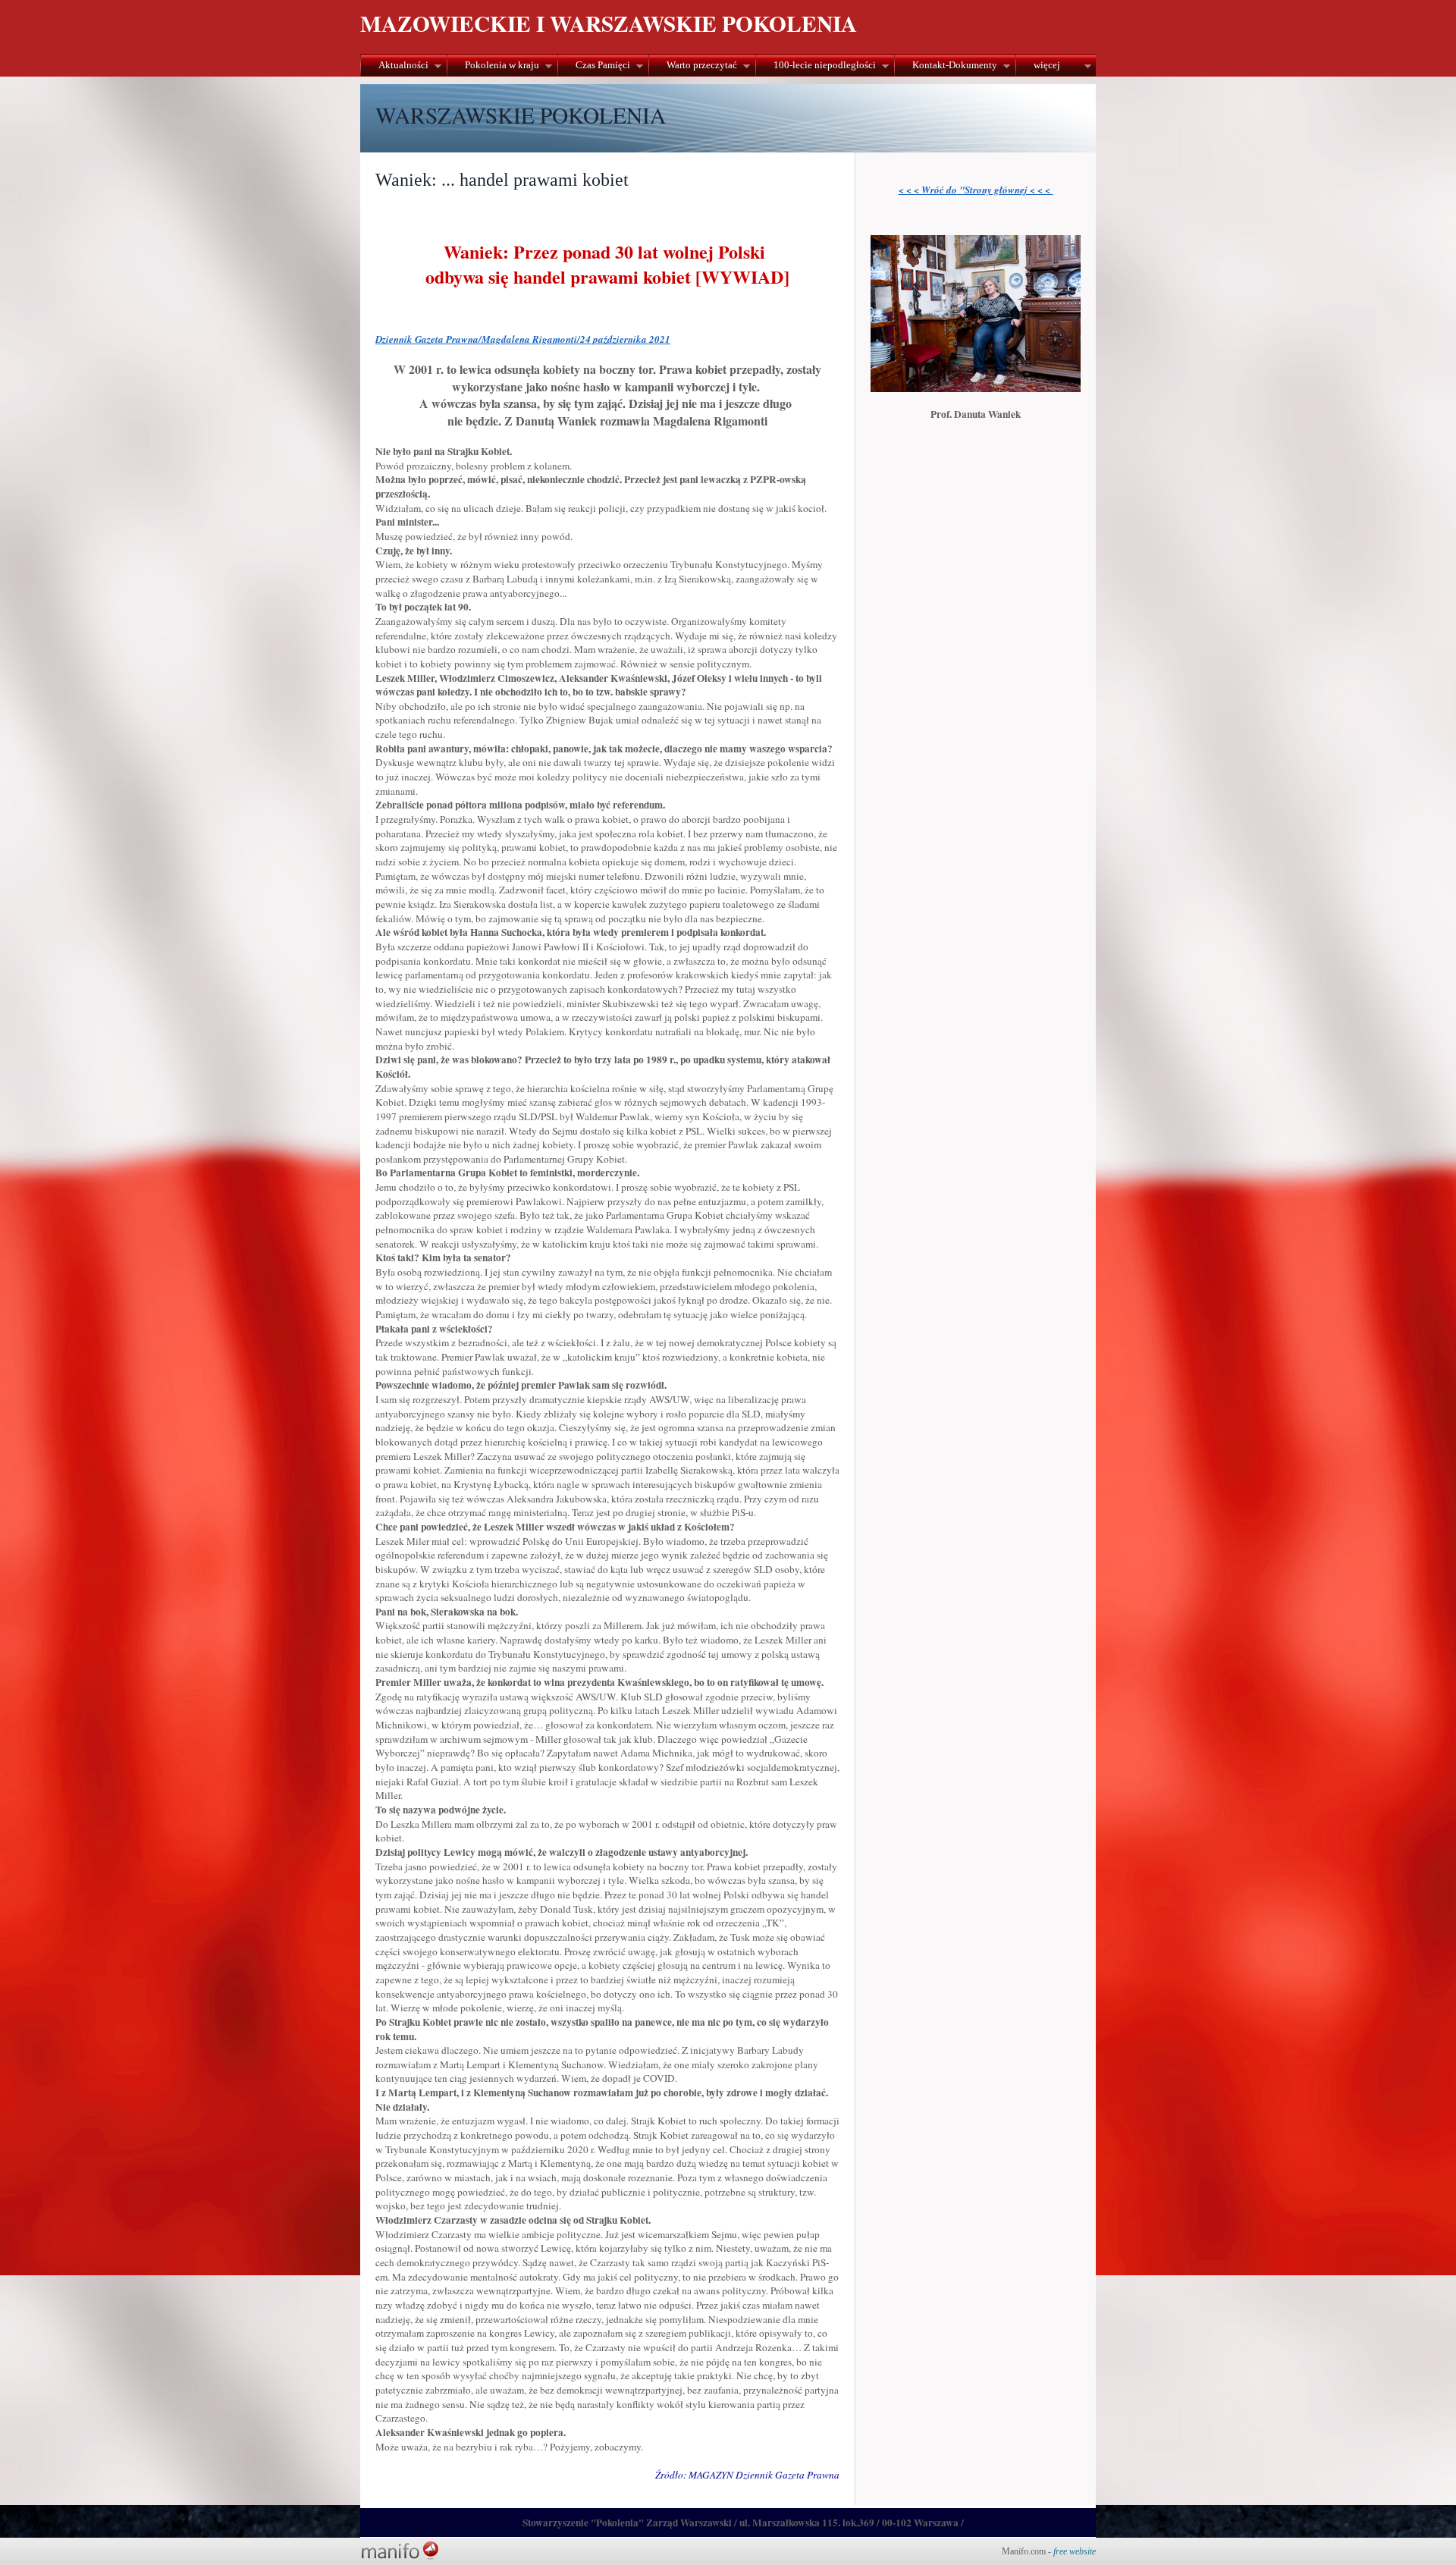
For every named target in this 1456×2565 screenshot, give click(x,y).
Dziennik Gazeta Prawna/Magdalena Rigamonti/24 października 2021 (523, 339)
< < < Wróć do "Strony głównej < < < (976, 190)
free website (1075, 2551)
